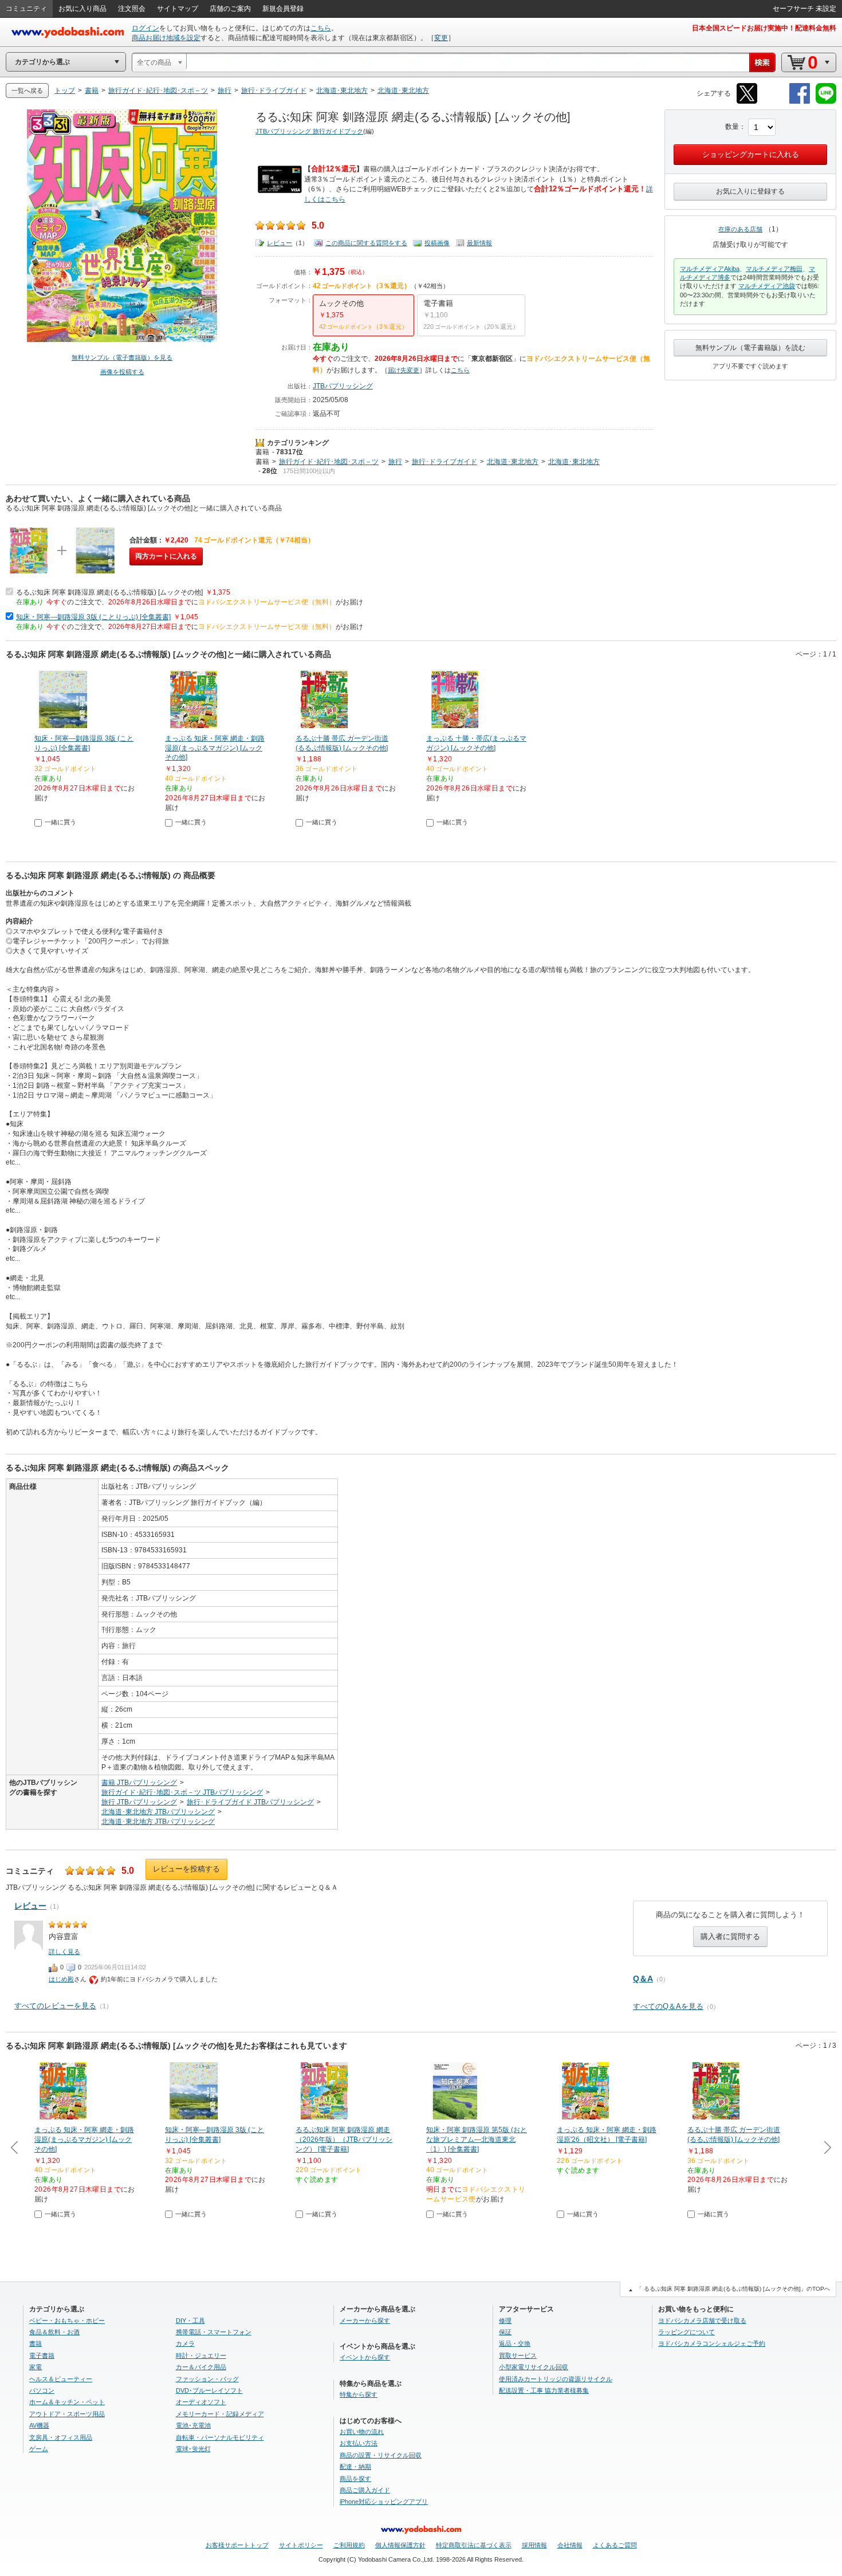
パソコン (42, 2390)
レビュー (280, 243)
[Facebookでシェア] (800, 102)
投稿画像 (437, 243)
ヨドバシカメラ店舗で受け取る (702, 2321)
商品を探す (355, 2479)
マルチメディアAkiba (710, 269)
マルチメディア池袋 (767, 286)
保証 (505, 2332)
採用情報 (534, 2545)
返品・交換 (515, 2343)
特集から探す (359, 2394)
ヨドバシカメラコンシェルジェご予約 (712, 2343)
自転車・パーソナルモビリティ (220, 2437)
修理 (505, 2321)
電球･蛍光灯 (193, 2449)
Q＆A (643, 1979)
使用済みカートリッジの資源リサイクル (556, 2379)
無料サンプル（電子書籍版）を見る (122, 357)
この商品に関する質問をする (366, 243)
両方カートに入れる (166, 556)
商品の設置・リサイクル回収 (381, 2455)
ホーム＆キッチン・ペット (67, 2402)
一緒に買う (60, 822)
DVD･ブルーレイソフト (209, 2390)
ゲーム (39, 2449)
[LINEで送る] (826, 102)
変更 (441, 38)
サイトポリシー (301, 2545)
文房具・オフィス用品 (61, 2437)
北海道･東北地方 (513, 462)
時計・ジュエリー (201, 2355)
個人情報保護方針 (400, 2545)
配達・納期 (355, 2467)
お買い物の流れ (362, 2432)
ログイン (145, 28)
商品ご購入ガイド (365, 2490)
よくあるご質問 (615, 2545)
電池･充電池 (193, 2425)
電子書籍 (42, 2355)
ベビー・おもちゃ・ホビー (67, 2321)
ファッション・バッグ (207, 2379)
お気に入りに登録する (750, 191)
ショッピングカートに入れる (751, 154)
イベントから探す (365, 2357)
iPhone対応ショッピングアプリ (384, 2502)
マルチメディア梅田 (774, 269)
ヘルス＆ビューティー (61, 2379)
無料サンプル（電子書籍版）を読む (750, 348)
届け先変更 (404, 370)
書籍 (262, 452)
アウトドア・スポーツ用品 (67, 2414)
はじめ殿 (61, 1979)
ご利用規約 (349, 2545)
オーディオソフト (201, 2402)
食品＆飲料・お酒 (54, 2332)
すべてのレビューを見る (55, 2006)
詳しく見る (64, 1952)
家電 (36, 2367)
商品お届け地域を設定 (166, 38)
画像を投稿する (122, 372)
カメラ (185, 2343)
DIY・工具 (190, 2321)
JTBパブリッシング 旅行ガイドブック (309, 131)
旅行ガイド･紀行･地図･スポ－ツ (329, 462)
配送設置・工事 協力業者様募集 (544, 2390)
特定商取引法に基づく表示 (474, 2545)
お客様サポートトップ (237, 2545)
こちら (321, 28)
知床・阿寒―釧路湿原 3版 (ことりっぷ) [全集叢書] (93, 617)
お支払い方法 (359, 2443)
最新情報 (479, 243)
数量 (732, 127)
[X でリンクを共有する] (747, 102)
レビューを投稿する (186, 1869)
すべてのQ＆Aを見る (668, 2006)
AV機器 (39, 2425)
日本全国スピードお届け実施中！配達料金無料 (764, 28)
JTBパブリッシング (343, 386)
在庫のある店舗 (740, 229)
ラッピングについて (686, 2332)
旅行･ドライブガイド (444, 462)
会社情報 (570, 2545)
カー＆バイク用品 (201, 2367)
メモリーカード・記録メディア (220, 2414)
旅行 (395, 462)
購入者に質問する (730, 1936)
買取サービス (518, 2355)
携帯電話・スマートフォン (214, 2332)
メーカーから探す (365, 2321)
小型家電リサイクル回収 (534, 2367)
